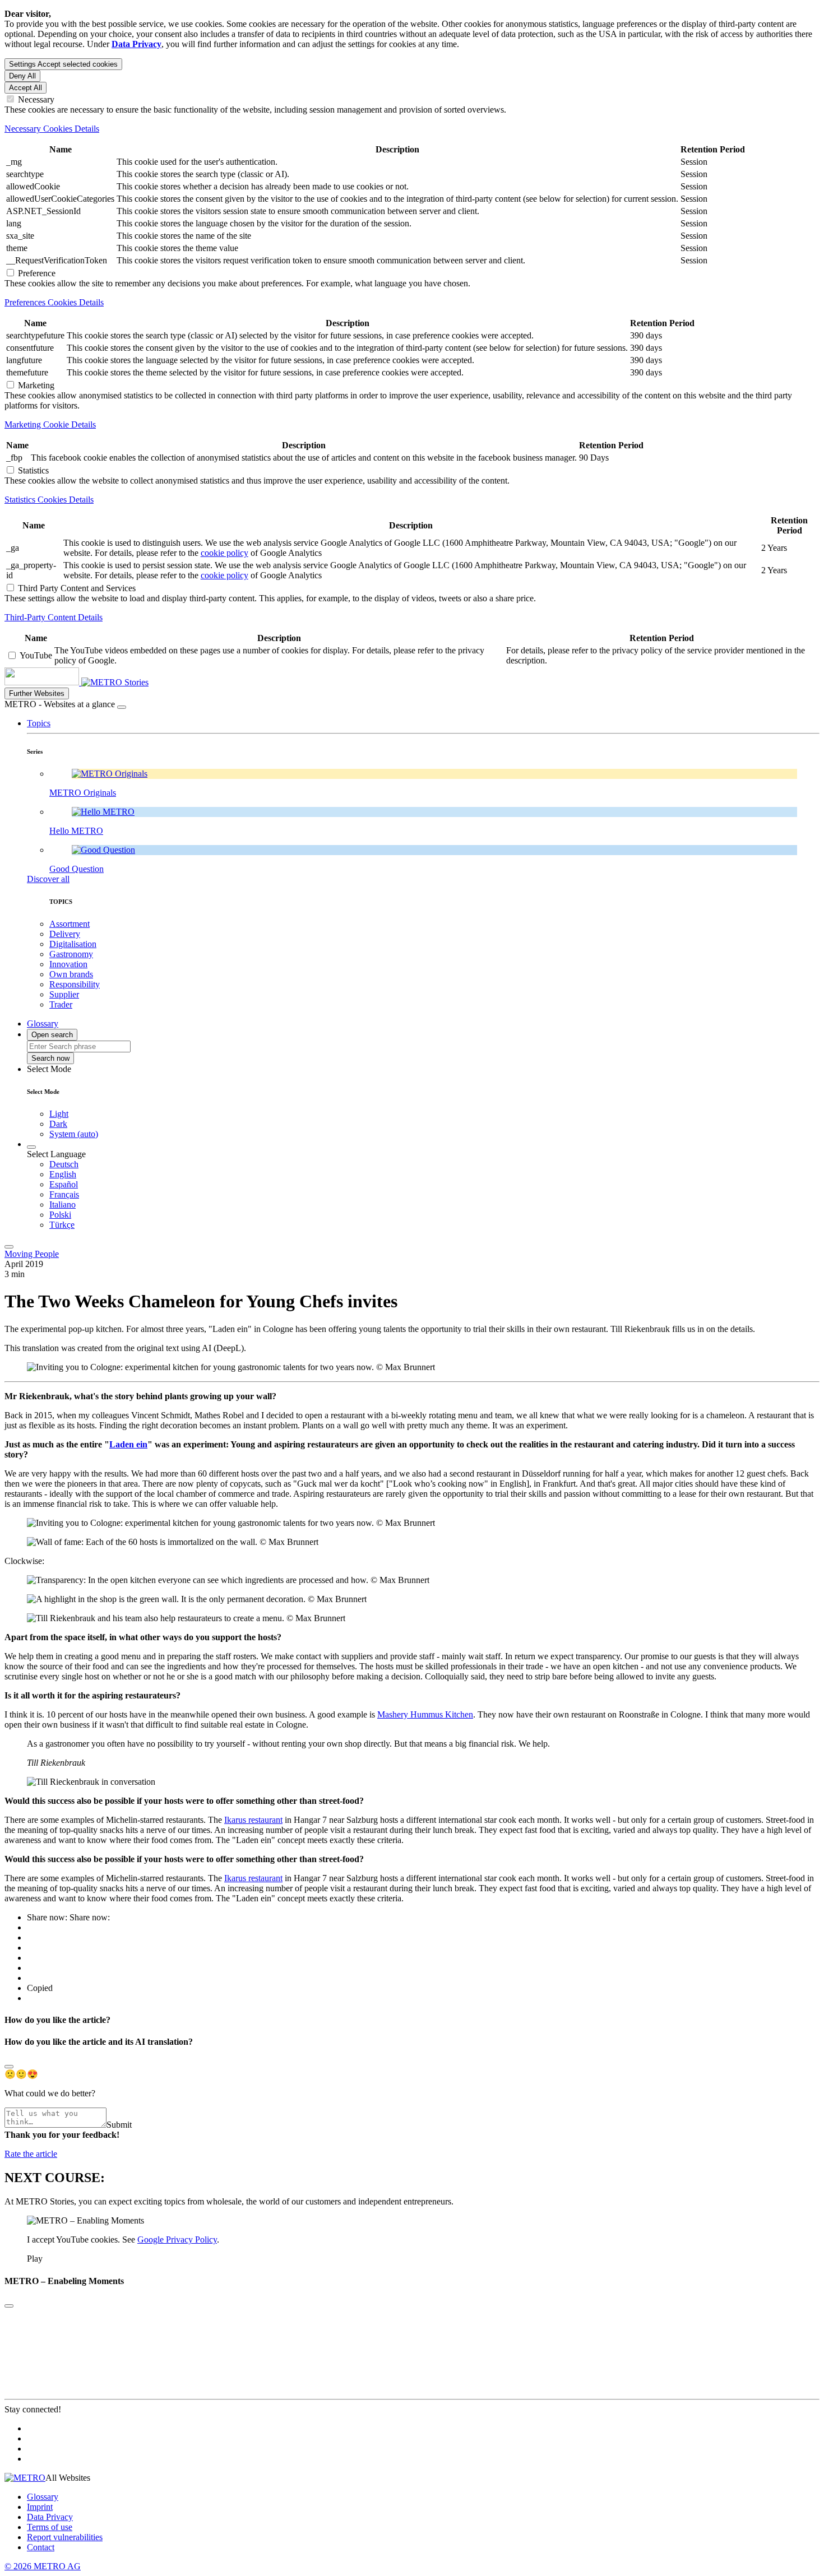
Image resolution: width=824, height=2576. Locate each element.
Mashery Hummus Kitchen (425, 1714)
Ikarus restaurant (253, 1820)
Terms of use (50, 2527)
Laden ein (128, 1444)
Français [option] (64, 1194)
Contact (41, 2547)
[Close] (122, 707)
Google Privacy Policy (177, 2240)
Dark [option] (58, 1124)
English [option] (63, 1174)
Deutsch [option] (64, 1164)
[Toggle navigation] (9, 1247)
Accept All (26, 88)
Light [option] (59, 1114)
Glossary (43, 2497)
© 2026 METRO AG (43, 2566)
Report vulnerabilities (65, 2537)
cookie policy (224, 553)
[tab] (412, 129)
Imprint (40, 2507)
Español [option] (64, 1184)
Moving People (32, 1254)
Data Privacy (50, 2517)
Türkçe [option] (62, 1225)
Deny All (22, 76)
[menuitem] (434, 1164)
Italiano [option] (63, 1205)
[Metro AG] (64, 682)
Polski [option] (60, 1215)
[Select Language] (31, 1147)
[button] (39, 723)
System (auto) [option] (74, 1134)
